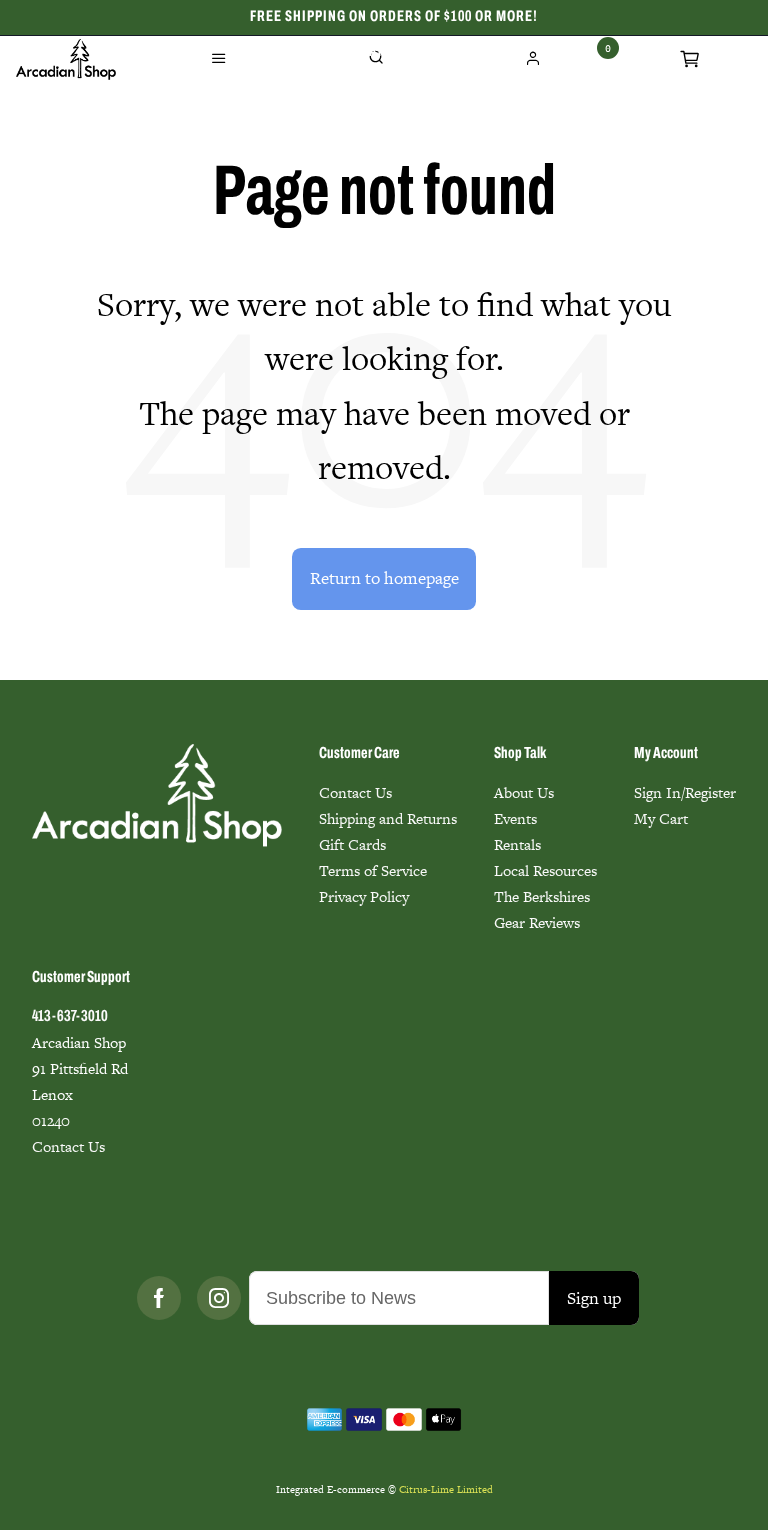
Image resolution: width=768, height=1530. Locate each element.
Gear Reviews (537, 922)
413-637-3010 (70, 1017)
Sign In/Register (685, 792)
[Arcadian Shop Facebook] (159, 1298)
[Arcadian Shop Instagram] (219, 1298)
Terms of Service (373, 870)
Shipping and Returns (388, 818)
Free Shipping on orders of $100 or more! (394, 17)
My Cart (661, 818)
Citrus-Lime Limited (446, 1489)
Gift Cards (352, 844)
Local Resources (545, 870)
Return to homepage (384, 578)
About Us (524, 792)
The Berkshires (542, 896)
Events (515, 818)
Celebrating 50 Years (394, 52)
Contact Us (355, 792)
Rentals (517, 844)
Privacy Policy (364, 896)
